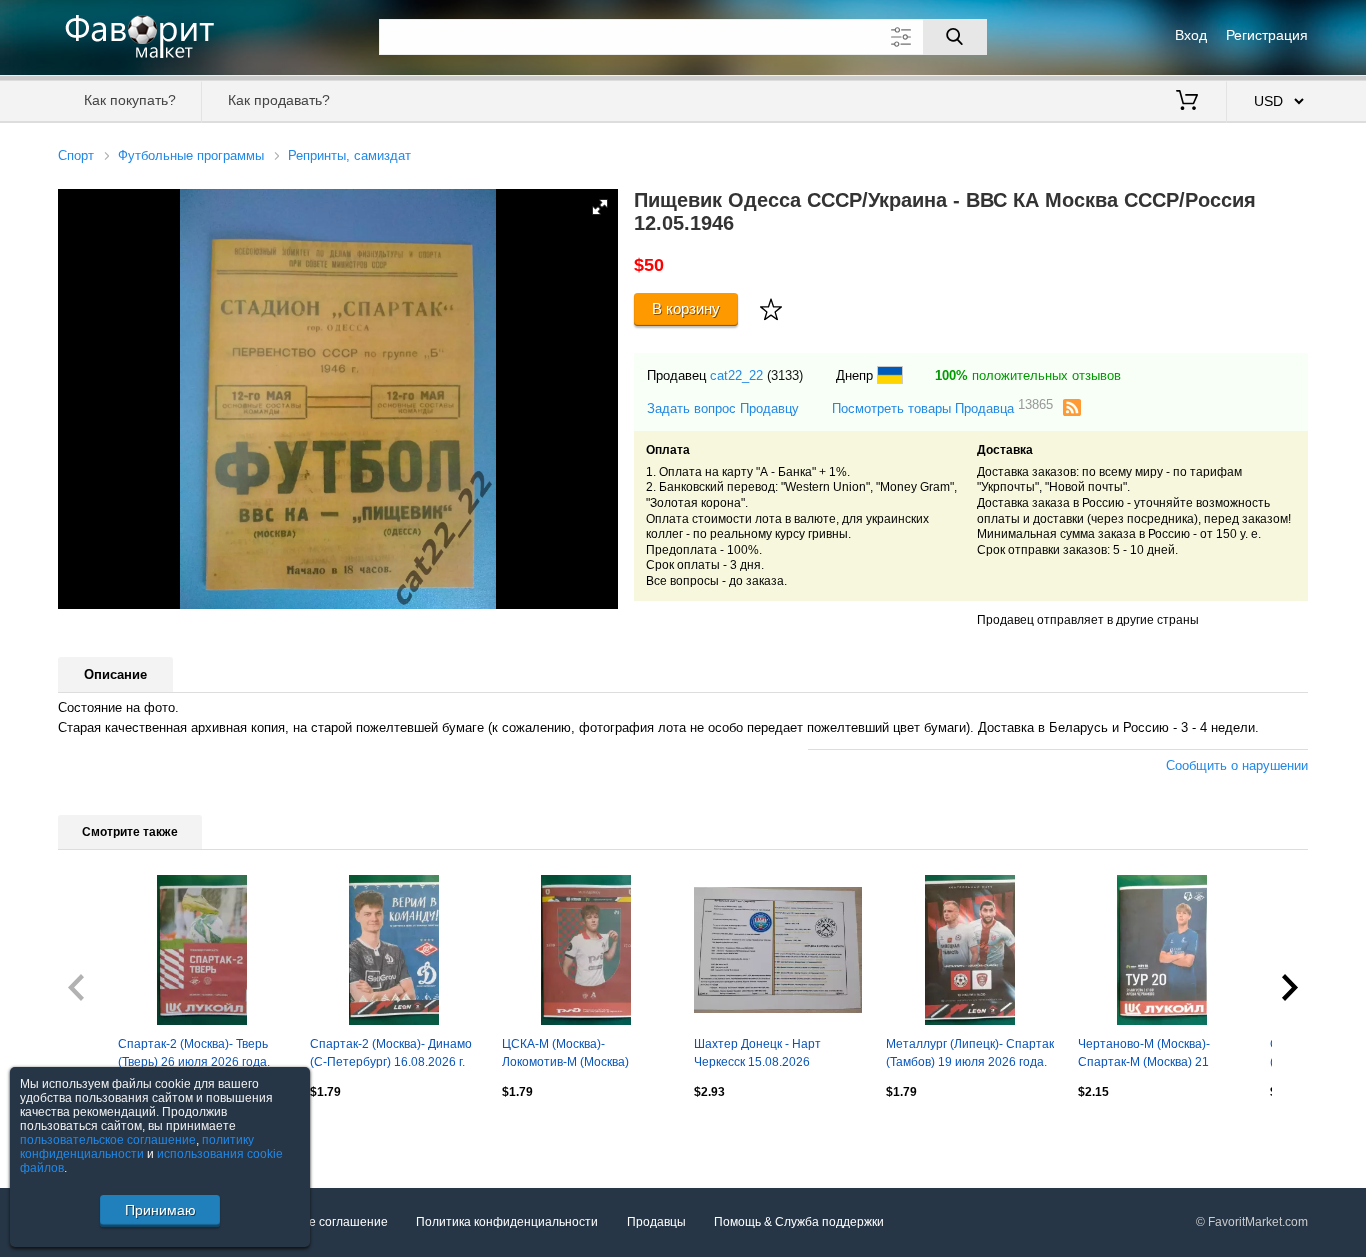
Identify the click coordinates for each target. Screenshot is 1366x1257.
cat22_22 (736, 375)
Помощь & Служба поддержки (799, 1222)
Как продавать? (279, 100)
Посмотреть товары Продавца (942, 407)
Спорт (76, 155)
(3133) (785, 375)
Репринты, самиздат (349, 155)
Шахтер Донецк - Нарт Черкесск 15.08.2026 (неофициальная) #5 (757, 1055)
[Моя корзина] (1187, 102)
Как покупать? (130, 100)
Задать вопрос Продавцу (723, 408)
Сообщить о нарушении (1237, 765)
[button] (600, 207)
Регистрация (1267, 35)
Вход (1191, 35)
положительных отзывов (1028, 375)
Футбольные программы (191, 155)
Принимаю (160, 1210)
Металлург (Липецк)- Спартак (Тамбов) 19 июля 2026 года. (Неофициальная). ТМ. (970, 1055)
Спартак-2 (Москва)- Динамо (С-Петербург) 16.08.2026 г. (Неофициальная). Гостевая (391, 1055)
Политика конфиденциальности (507, 1222)
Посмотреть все (103, 1135)
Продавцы (656, 1222)
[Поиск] (955, 37)
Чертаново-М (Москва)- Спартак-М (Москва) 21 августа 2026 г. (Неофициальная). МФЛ (1146, 1055)
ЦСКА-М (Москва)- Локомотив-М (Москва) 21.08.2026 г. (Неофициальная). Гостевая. (584, 1055)
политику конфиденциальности (137, 1147)
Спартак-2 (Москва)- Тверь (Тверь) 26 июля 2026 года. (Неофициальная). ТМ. (194, 1055)
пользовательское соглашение (108, 1140)
